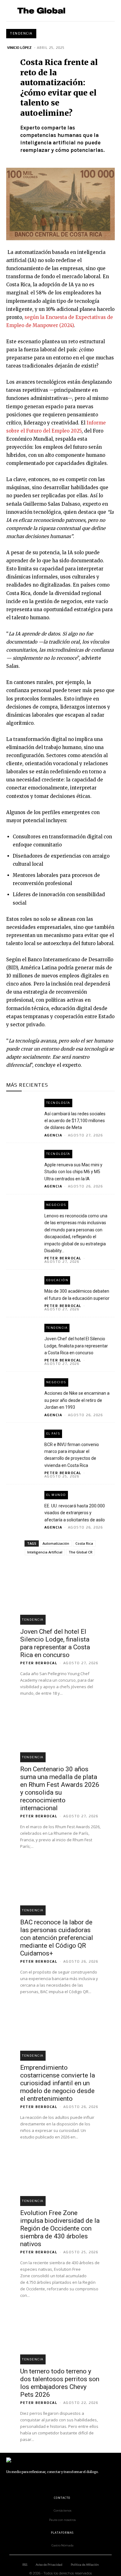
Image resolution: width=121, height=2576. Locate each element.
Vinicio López (19, 48)
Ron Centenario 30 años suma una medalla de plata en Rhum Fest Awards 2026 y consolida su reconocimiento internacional (60, 1789)
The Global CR (81, 1552)
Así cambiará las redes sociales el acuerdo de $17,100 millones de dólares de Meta (75, 1121)
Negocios (56, 1205)
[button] (107, 11)
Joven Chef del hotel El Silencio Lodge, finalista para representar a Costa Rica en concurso (76, 1346)
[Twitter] (65, 2484)
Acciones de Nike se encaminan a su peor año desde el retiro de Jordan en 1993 (77, 1400)
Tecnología (58, 1103)
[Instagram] (23, 2484)
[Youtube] (79, 2484)
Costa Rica (84, 1543)
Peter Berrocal (63, 1258)
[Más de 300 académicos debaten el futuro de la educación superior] (22, 1286)
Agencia (53, 1135)
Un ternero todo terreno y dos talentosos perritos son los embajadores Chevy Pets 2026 (60, 2383)
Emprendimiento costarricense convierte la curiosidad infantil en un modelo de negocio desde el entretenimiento (58, 2083)
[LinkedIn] (37, 2484)
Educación (57, 1280)
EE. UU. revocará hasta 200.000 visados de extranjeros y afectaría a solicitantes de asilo (75, 1513)
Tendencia (21, 33)
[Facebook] (9, 2484)
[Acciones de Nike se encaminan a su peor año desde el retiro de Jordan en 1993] (22, 1388)
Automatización (56, 1543)
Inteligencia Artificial (45, 1552)
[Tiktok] (51, 2484)
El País (53, 1433)
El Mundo (56, 1495)
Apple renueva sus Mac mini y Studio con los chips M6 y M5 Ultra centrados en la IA (73, 1172)
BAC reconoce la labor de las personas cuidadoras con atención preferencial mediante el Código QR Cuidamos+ (57, 1938)
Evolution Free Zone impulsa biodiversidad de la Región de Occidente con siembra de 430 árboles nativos (60, 2228)
